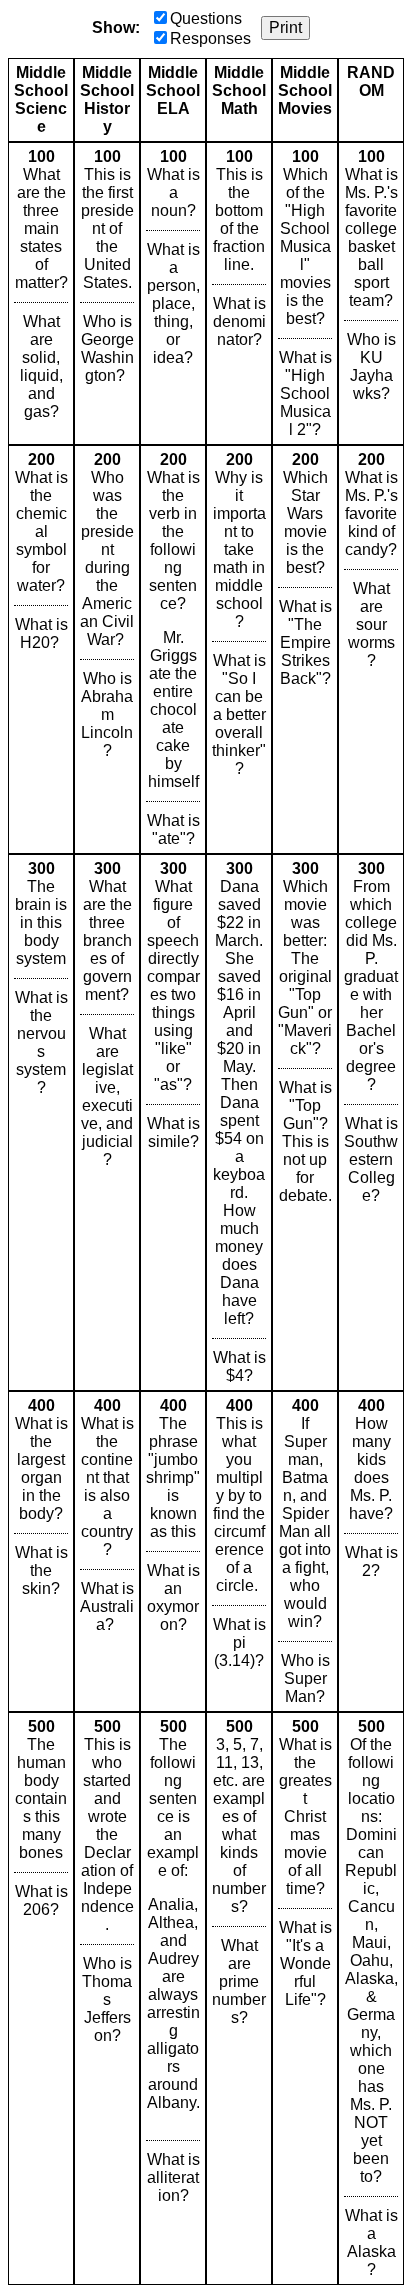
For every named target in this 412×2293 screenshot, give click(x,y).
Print (285, 27)
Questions (206, 18)
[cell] (41, 293)
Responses (210, 38)
